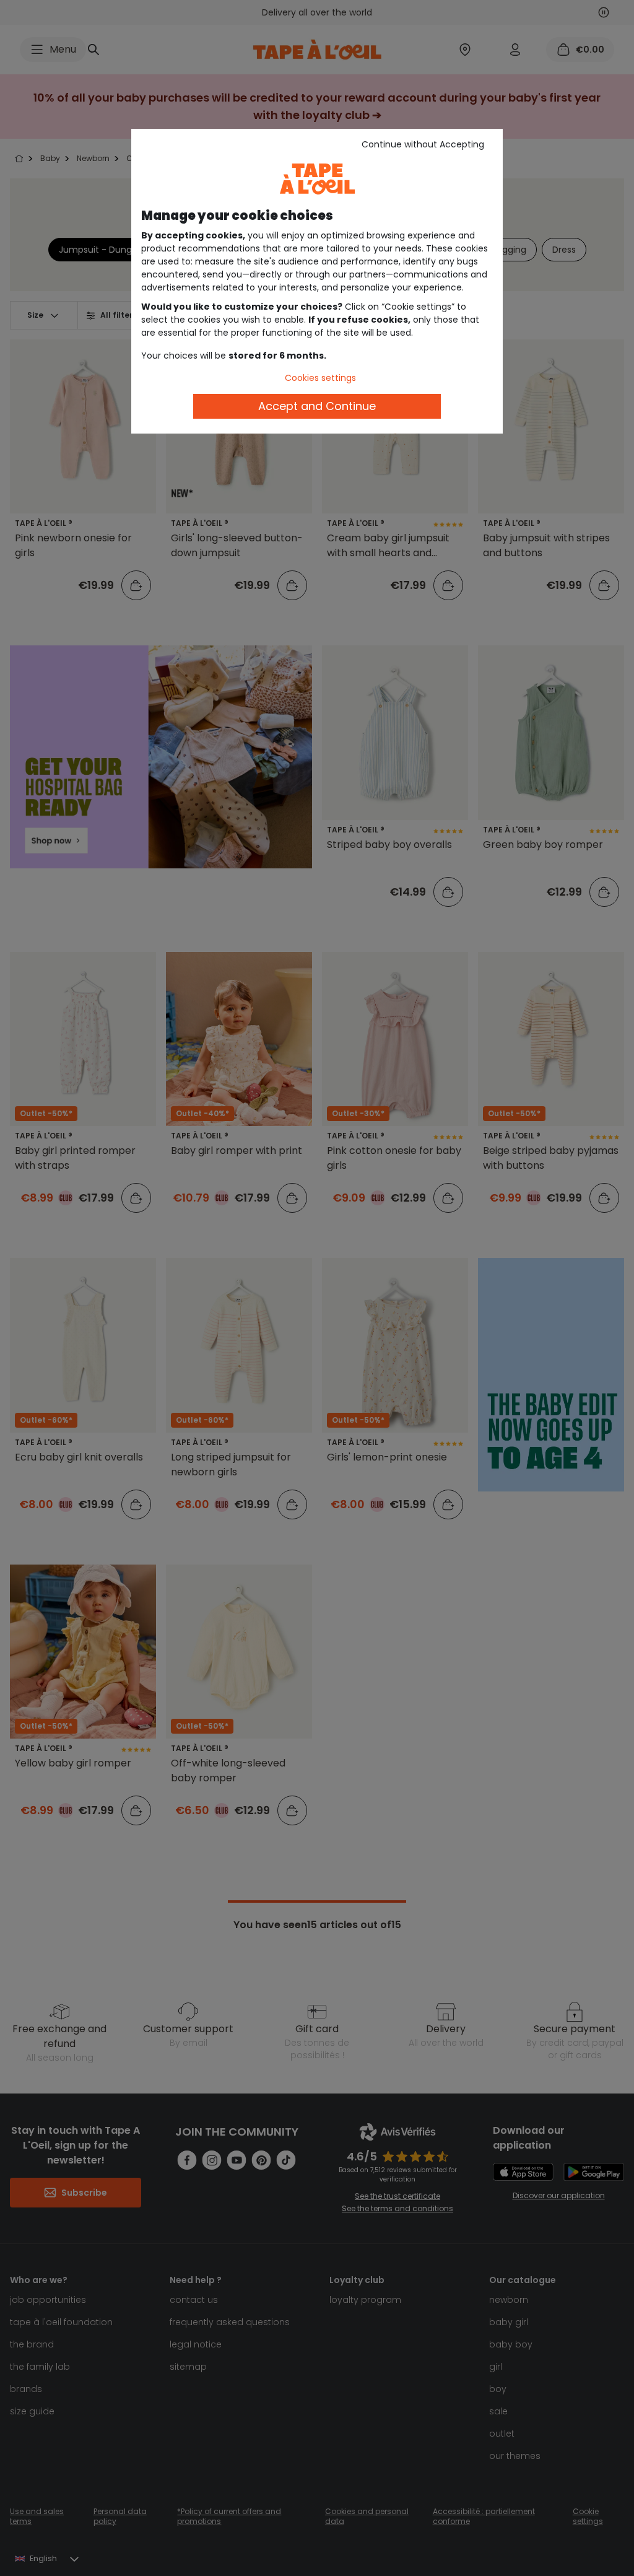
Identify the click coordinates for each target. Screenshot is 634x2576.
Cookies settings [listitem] (320, 378)
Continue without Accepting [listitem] (423, 144)
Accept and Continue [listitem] (317, 406)
